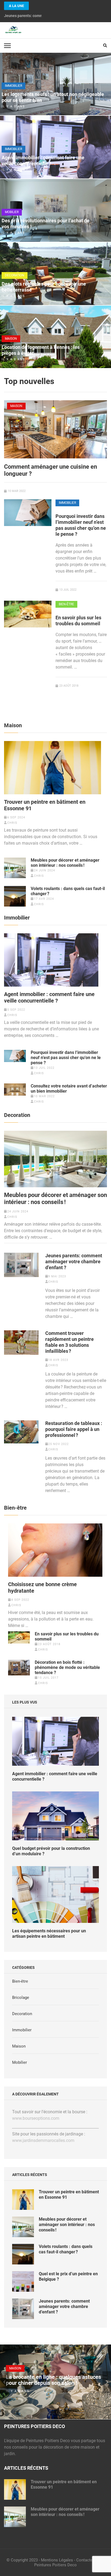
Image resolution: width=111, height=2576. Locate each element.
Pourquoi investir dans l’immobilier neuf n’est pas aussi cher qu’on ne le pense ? (81, 525)
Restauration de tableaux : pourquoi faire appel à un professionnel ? (74, 1429)
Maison (11, 339)
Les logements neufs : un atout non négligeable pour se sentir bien (53, 97)
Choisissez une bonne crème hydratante (42, 1588)
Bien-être (66, 604)
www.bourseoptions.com (36, 2118)
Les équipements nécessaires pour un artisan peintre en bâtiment (49, 1934)
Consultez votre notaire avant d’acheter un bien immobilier (69, 1089)
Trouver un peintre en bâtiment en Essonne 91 (45, 805)
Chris (12, 823)
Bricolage (21, 1998)
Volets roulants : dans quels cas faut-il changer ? (68, 891)
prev (4, 2382)
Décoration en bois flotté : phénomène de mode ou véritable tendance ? (67, 1667)
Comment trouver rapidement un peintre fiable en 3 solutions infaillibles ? (70, 1342)
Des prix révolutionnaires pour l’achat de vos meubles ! (46, 224)
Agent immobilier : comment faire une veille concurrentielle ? (43, 161)
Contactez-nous (90, 2560)
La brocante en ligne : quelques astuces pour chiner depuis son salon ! (53, 2380)
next (107, 2382)
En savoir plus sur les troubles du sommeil (78, 621)
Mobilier (12, 212)
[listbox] (55, 2382)
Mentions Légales (57, 2560)
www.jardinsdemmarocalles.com (43, 2140)
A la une (16, 6)
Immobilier (13, 86)
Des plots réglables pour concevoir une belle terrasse (44, 287)
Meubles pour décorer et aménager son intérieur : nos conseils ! (65, 863)
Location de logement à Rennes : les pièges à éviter (41, 350)
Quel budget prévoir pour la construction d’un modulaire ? (51, 1851)
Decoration (15, 275)
